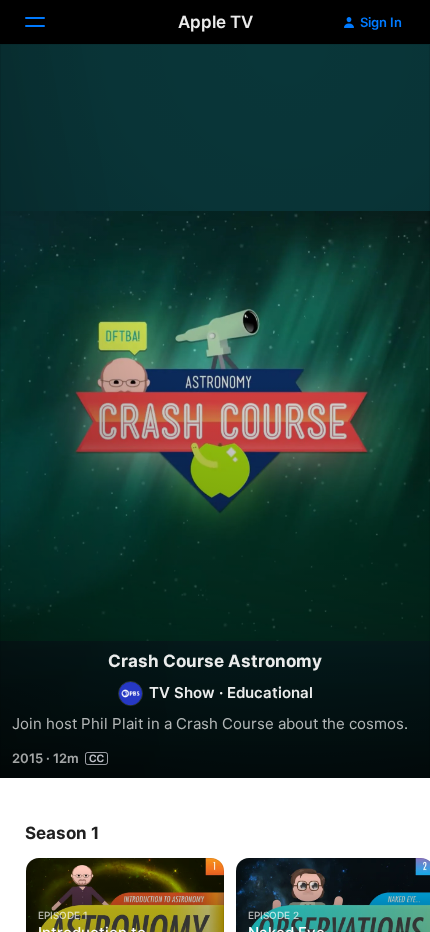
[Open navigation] (47, 22)
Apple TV (215, 22)
